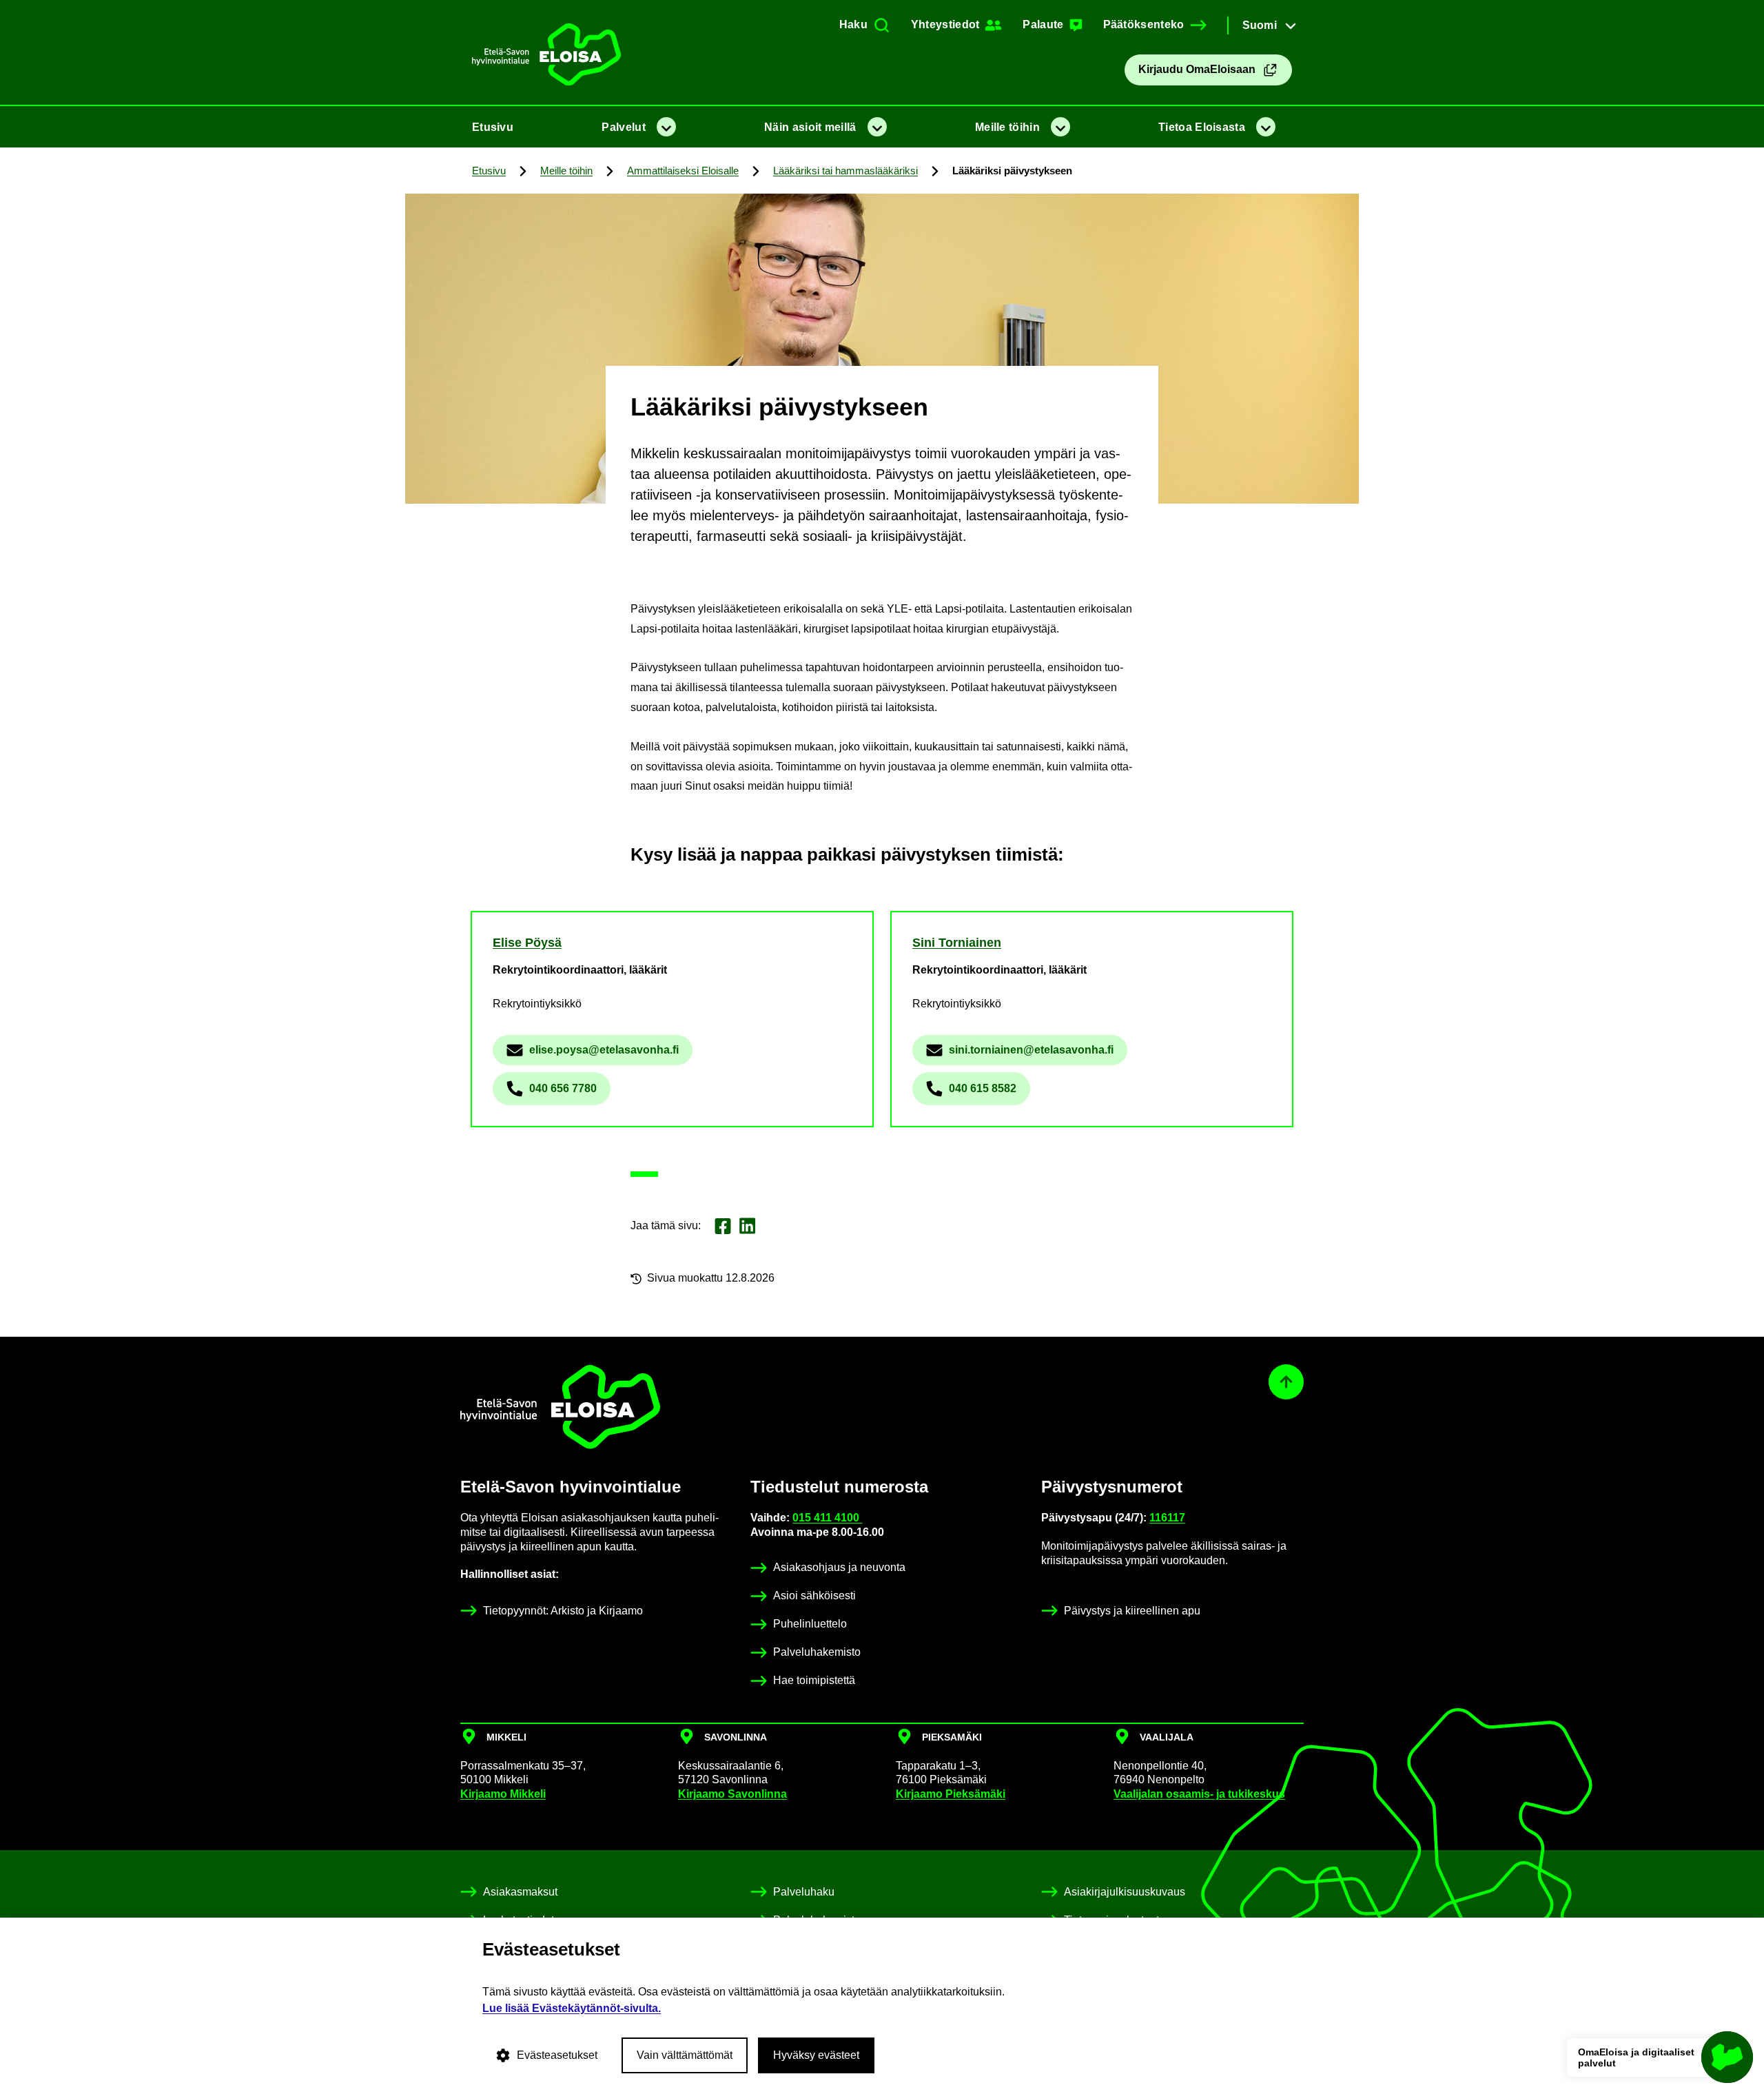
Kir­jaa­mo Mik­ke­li (503, 1794)
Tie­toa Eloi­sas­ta (1202, 127)
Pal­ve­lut (623, 127)
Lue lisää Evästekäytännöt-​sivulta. (572, 2008)
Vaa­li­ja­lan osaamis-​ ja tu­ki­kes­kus (1199, 1794)
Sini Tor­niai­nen (957, 943)
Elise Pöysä (527, 943)
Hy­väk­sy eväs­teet (816, 2055)
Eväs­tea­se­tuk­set (557, 2055)
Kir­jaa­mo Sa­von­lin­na (732, 1794)
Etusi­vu (493, 127)
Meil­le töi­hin (1007, 127)
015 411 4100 (827, 1518)
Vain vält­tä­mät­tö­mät (685, 2055)
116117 (1167, 1518)
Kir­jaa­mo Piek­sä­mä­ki (951, 1794)
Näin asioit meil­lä (810, 127)
